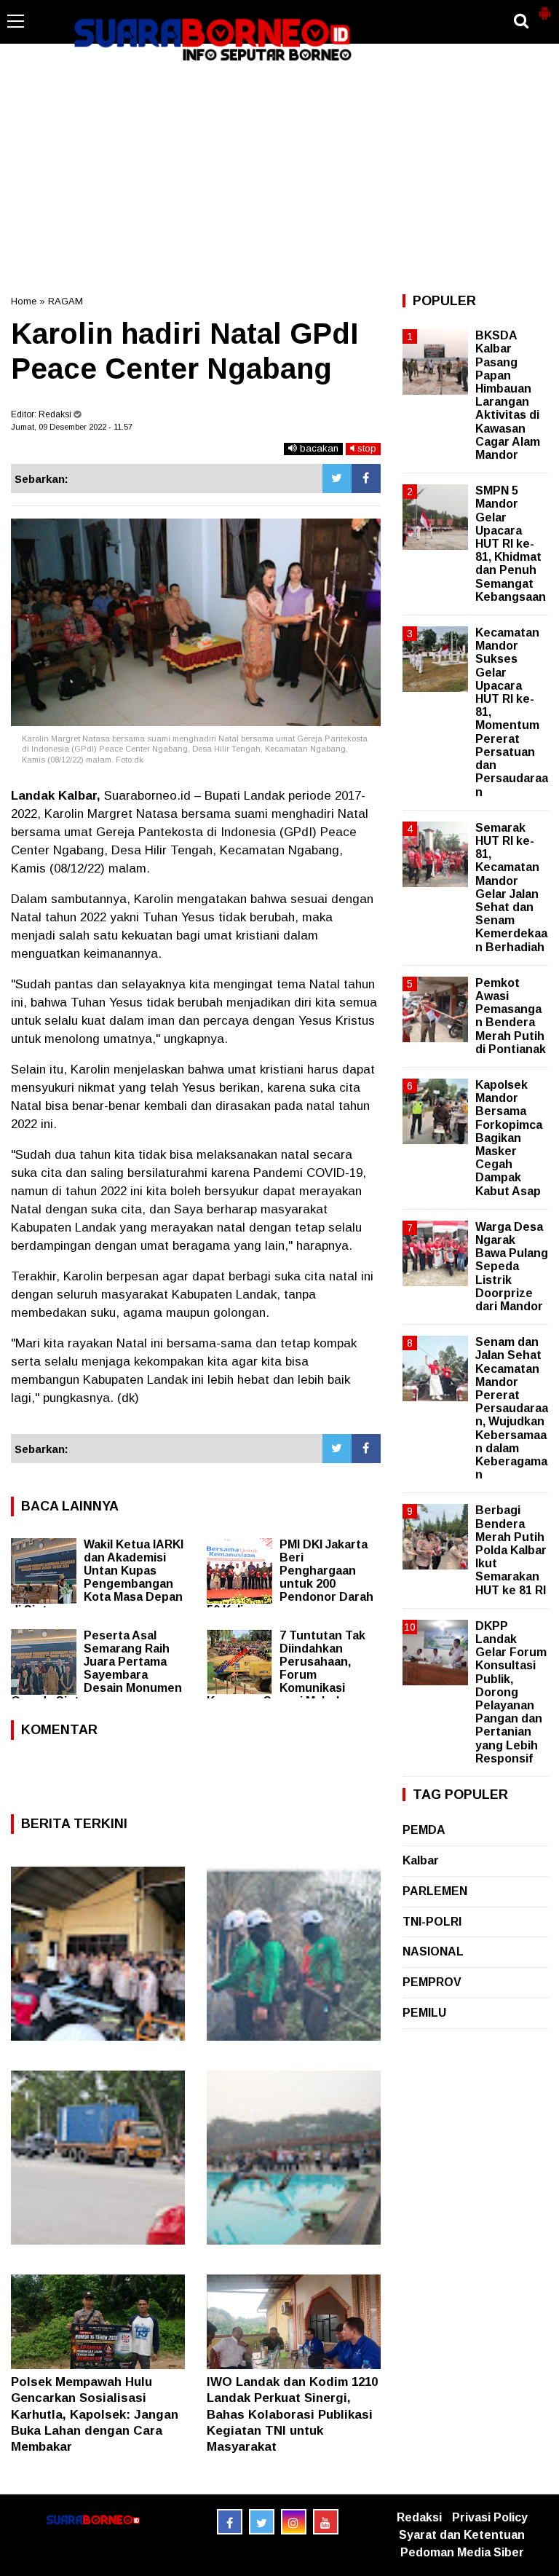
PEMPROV (432, 1982)
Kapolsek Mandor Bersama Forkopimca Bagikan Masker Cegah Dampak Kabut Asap (509, 1138)
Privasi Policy (490, 2517)
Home (24, 301)
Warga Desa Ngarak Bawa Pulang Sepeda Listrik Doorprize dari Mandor (512, 1267)
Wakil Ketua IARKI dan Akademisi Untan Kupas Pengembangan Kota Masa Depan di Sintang (97, 1577)
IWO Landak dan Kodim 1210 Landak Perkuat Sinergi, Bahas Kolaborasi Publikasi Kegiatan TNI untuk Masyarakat (292, 2414)
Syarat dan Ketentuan (462, 2535)
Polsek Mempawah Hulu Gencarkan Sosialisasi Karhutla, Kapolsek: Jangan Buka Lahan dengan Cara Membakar (95, 2414)
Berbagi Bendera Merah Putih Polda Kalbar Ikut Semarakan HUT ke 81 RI (511, 1550)
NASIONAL (433, 1951)
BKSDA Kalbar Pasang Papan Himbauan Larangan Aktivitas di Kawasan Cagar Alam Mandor (508, 395)
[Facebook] (366, 478)
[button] (544, 7)
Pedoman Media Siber (462, 2552)
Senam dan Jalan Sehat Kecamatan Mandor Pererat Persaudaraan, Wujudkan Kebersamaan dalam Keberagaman (512, 1408)
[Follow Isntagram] (294, 2522)
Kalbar (421, 1860)
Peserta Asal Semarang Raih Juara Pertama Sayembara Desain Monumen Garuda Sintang (96, 1668)
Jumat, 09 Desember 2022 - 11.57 (72, 427)
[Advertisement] (279, 178)
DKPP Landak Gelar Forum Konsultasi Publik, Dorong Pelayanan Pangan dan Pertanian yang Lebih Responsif (511, 1692)
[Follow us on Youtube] (326, 2522)
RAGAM (66, 301)
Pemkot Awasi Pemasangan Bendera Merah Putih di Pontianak (511, 1016)
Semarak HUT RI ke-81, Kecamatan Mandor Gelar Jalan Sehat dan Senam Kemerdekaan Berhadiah (511, 887)
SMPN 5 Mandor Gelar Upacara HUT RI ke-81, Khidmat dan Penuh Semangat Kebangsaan (511, 544)
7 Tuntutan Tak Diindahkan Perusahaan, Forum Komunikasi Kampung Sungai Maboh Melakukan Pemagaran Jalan (287, 1675)
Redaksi (419, 2517)
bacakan (318, 448)
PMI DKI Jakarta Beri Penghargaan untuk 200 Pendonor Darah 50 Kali (290, 1577)
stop (365, 448)
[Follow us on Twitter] (262, 2522)
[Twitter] (337, 478)
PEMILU (424, 2013)
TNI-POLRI (432, 1922)
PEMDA (424, 1830)
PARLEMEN (435, 1891)
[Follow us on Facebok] (230, 2522)
